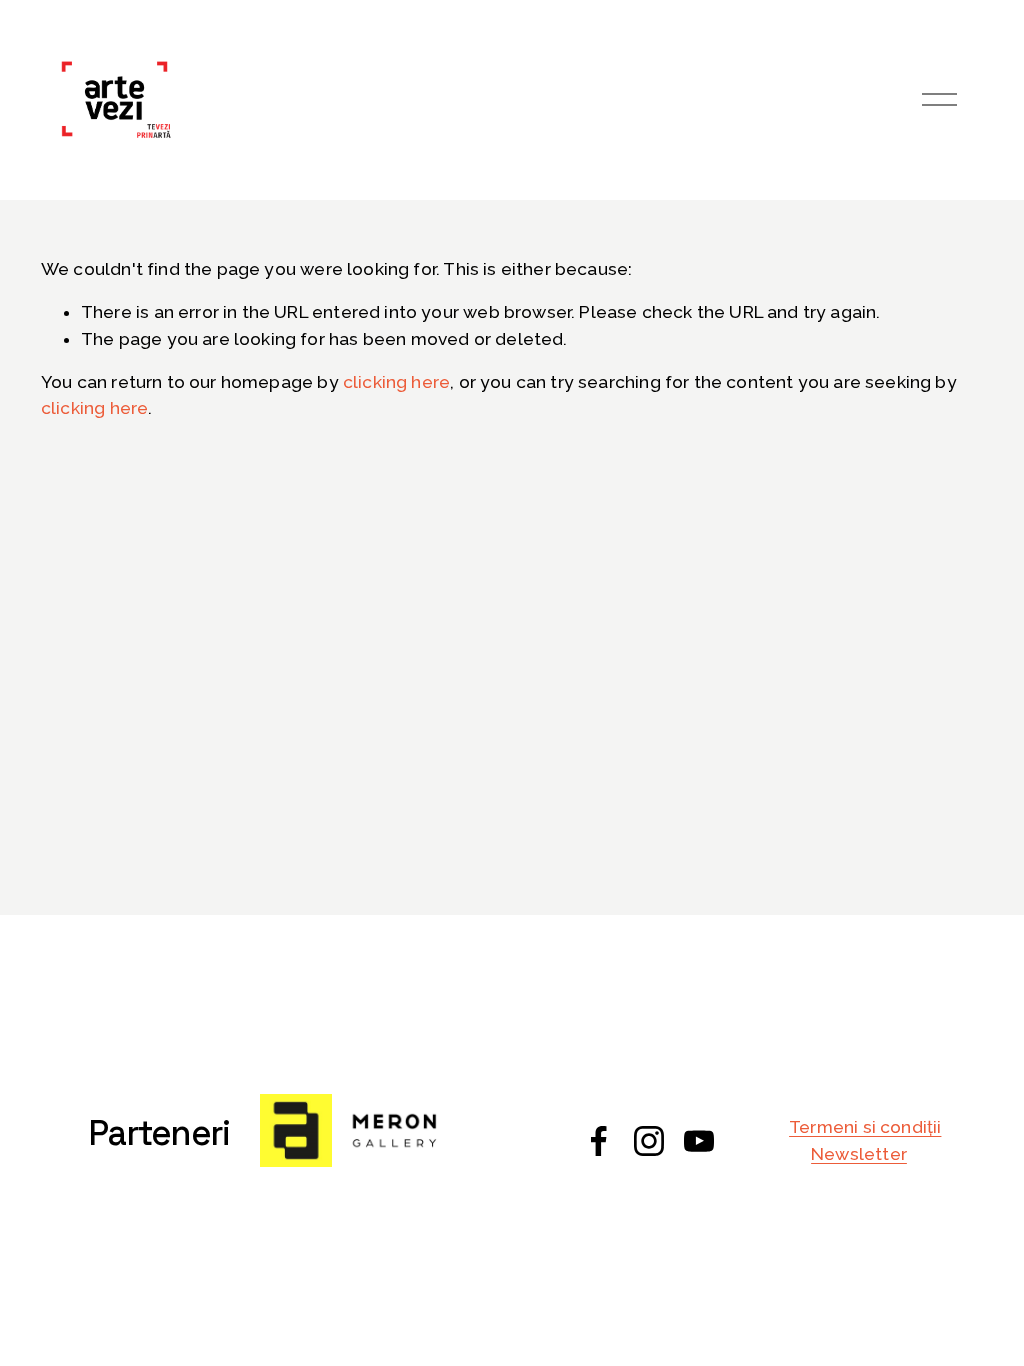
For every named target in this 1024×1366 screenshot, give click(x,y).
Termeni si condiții (865, 1127)
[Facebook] (599, 1141)
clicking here (396, 382)
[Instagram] (649, 1141)
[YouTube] (699, 1141)
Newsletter (859, 1154)
